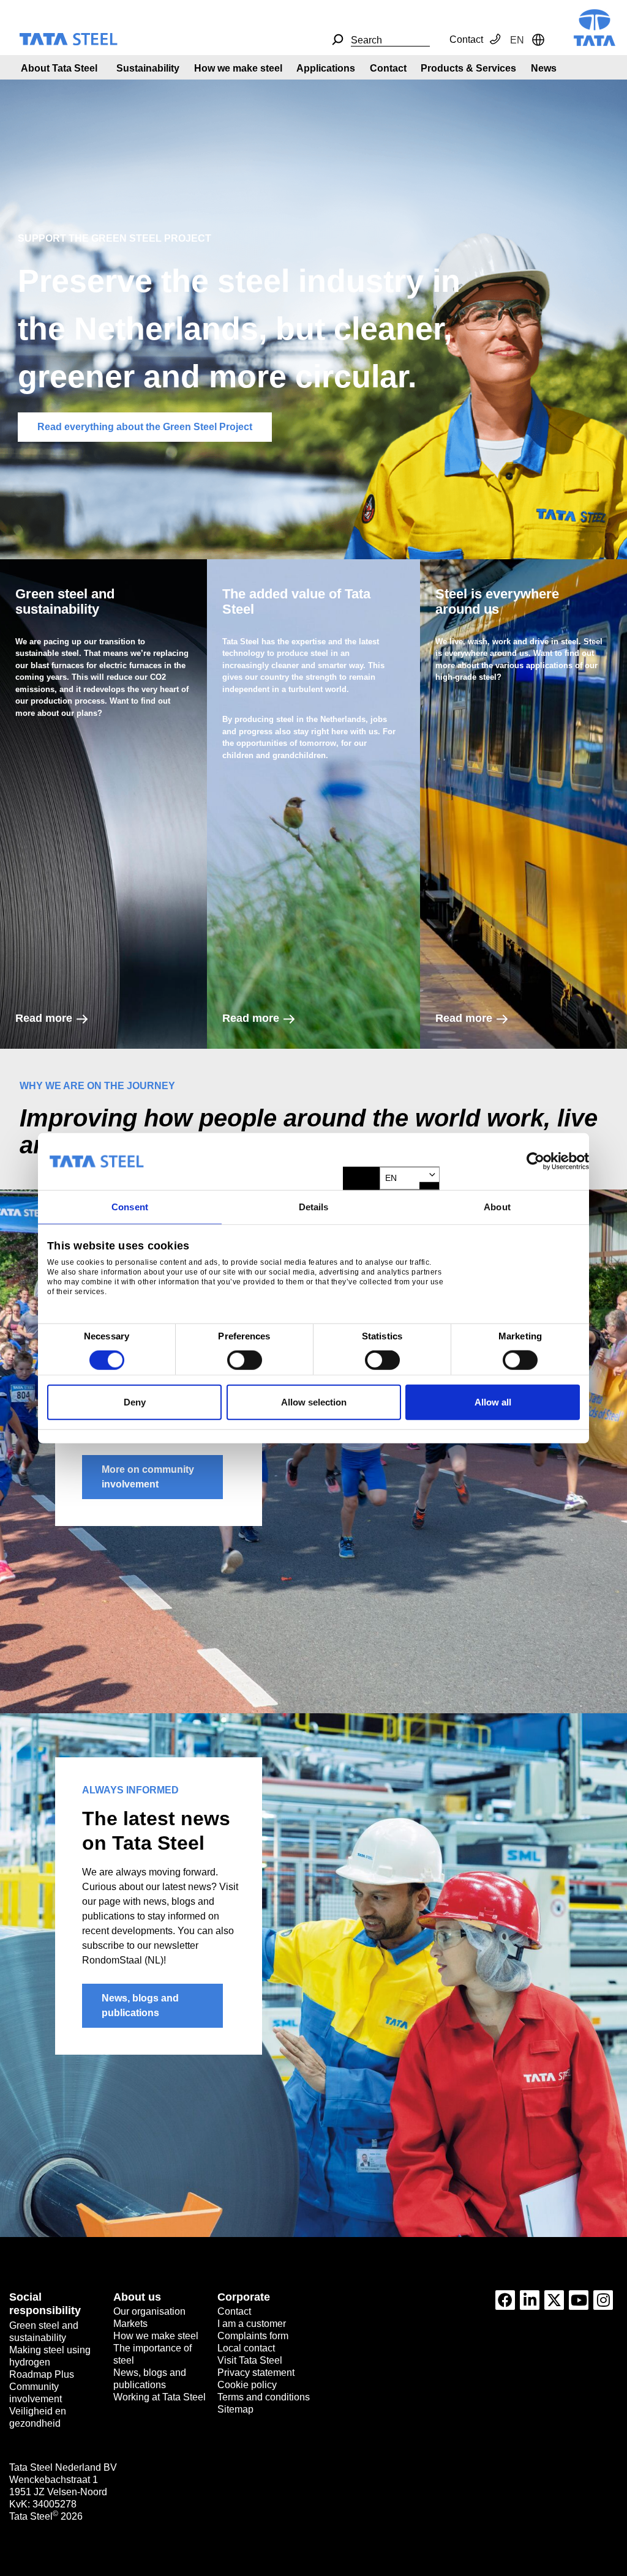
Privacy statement (256, 2373)
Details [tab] (314, 1207)
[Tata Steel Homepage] (595, 27)
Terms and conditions (264, 2397)
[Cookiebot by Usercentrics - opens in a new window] (535, 1161)
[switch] (245, 1360)
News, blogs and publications (140, 2005)
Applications (326, 68)
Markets (130, 2324)
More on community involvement (148, 1477)
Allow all (493, 1402)
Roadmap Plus (42, 2374)
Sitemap (235, 2409)
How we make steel (238, 68)
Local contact (246, 2348)
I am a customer (252, 2324)
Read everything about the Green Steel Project (145, 427)
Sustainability (148, 68)
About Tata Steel (59, 68)
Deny (135, 1402)
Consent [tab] (130, 1207)
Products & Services (468, 68)
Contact (466, 39)
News (544, 68)
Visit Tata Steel (250, 2360)
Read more (44, 1018)
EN (391, 1178)
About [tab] (497, 1207)
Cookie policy (247, 2385)
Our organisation (149, 2311)
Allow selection (314, 1402)
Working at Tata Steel (160, 2397)
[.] (337, 40)
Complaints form (253, 2336)
